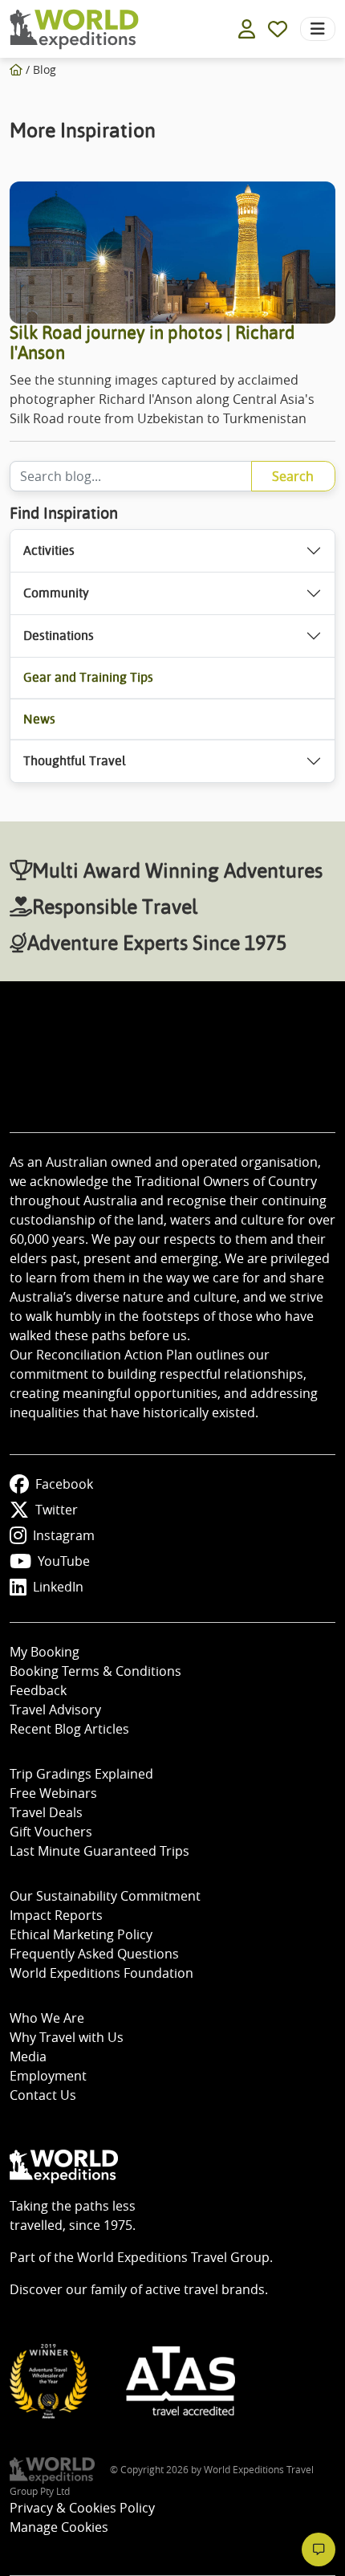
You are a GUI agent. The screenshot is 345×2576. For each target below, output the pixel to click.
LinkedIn (58, 1587)
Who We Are (47, 2018)
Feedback (38, 1690)
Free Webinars (53, 1793)
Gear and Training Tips (88, 677)
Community (56, 593)
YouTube (64, 1561)
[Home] (16, 69)
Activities (49, 550)
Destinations (59, 636)
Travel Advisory (55, 1710)
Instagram (64, 1535)
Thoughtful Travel (75, 761)
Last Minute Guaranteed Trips (99, 1851)
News (39, 719)
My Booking (45, 1652)
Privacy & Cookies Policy (82, 2508)
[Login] (247, 29)
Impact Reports (56, 1915)
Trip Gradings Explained (81, 1774)
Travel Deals (46, 1812)
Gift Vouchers (51, 1832)
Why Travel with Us (67, 2037)
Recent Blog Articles (69, 1729)
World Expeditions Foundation (101, 1973)
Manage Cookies (59, 2527)
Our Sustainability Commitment (105, 1896)
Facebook (64, 1484)
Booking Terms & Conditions (95, 1671)
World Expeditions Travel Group (173, 2257)
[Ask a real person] (319, 2550)
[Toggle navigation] (318, 29)
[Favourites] (278, 29)
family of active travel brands (178, 2289)
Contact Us (43, 2095)
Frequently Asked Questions (94, 1954)
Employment (48, 2076)
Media (28, 2056)
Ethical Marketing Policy (81, 1934)
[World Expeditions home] (74, 29)
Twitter (57, 1510)
